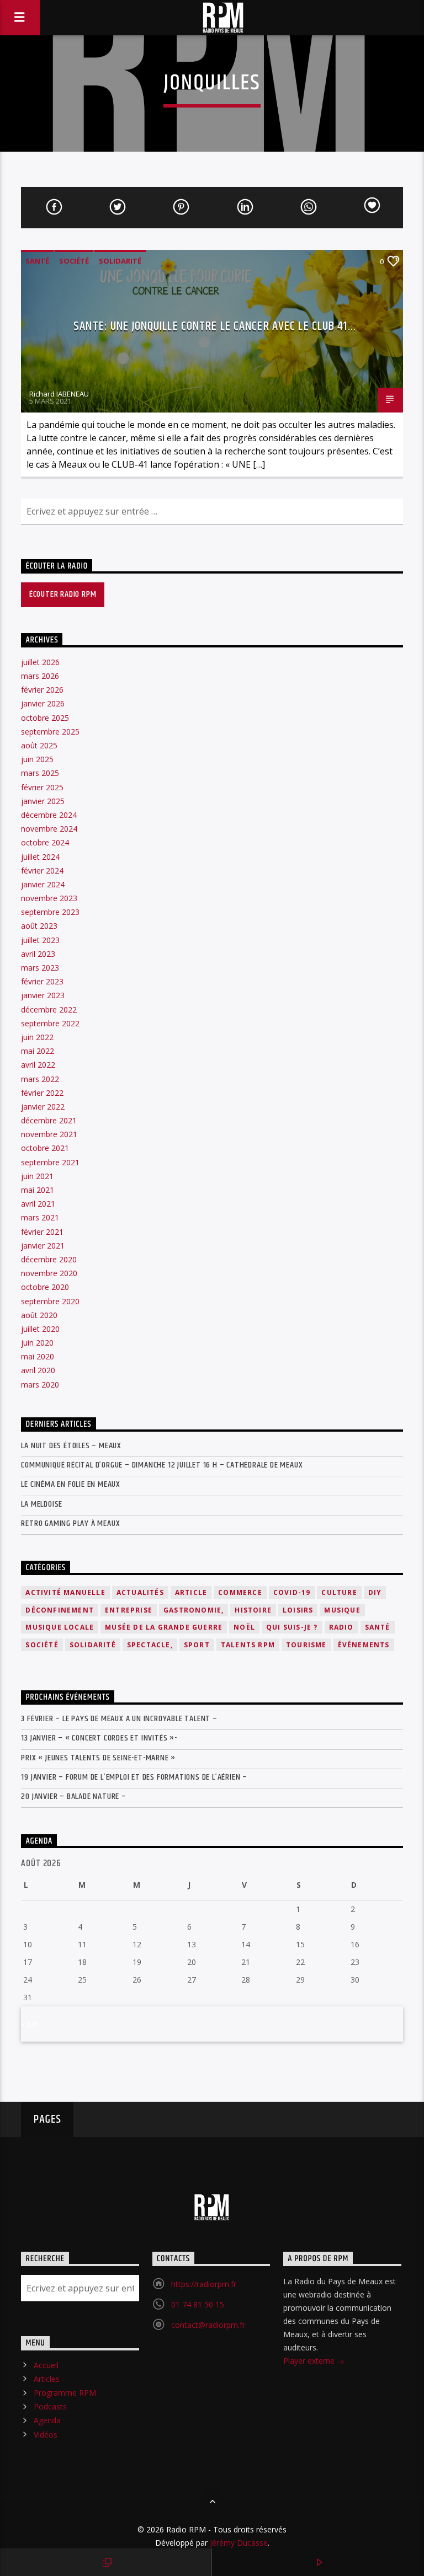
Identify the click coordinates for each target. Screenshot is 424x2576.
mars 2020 (40, 1385)
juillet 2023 (40, 940)
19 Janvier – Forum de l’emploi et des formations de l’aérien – (134, 1777)
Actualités (140, 1592)
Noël (244, 1627)
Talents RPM (248, 1645)
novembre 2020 (49, 1273)
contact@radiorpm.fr (208, 2325)
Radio (341, 1627)
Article (191, 1592)
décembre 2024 (49, 815)
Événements (364, 1645)
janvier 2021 (43, 1246)
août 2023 (39, 926)
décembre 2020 (49, 1259)
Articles (47, 2379)
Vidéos (46, 2435)
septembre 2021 (50, 1162)
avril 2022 (38, 1065)
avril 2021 (38, 1204)
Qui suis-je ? (292, 1627)
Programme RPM (65, 2393)
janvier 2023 (43, 995)
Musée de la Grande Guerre (164, 1627)
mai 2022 (38, 1051)
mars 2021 (40, 1217)
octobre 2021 (45, 1148)
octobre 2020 (45, 1287)
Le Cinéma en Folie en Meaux (71, 1484)
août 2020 (39, 1315)
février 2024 (42, 871)
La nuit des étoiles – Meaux (71, 1446)
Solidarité (120, 261)
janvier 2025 (43, 801)
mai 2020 (38, 1356)
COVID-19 (292, 1592)
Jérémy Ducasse (238, 2543)
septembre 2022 (50, 1023)
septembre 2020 (50, 1301)
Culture (339, 1592)
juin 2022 (37, 1037)
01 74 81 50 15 (198, 2304)
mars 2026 (40, 676)
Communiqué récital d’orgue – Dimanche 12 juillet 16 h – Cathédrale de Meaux (162, 1465)
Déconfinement (60, 1610)
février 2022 (42, 1093)
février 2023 (42, 981)
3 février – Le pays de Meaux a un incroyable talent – (119, 1719)
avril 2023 (38, 954)
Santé (37, 261)
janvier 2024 (43, 884)
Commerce (240, 1592)
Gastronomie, (194, 1610)
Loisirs (298, 1610)
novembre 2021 (49, 1134)
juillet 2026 (40, 662)
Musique (342, 1610)
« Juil (29, 2024)
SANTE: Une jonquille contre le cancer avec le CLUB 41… (214, 326)
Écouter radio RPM (63, 594)
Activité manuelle (65, 1592)
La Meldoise (42, 1504)
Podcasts (50, 2406)
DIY (375, 1592)
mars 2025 (40, 773)
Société (74, 261)
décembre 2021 (49, 1120)
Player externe (310, 2361)
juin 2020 (37, 1343)
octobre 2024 (45, 842)
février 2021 (42, 1232)
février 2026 (42, 690)
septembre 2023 (50, 912)
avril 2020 (38, 1370)
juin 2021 (37, 1176)
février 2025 (42, 787)
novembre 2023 (49, 898)
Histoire (253, 1610)
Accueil (46, 2365)
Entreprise (129, 1610)
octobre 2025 (45, 718)
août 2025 (39, 745)
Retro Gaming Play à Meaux (70, 1523)
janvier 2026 (43, 703)
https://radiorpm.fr (204, 2284)
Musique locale (60, 1627)
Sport (197, 1645)
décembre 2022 (49, 1009)
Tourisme (306, 1645)
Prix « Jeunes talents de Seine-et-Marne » (98, 1758)
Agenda (47, 2420)
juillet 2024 (40, 857)
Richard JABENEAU (59, 394)
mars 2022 (40, 1079)
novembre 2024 (49, 829)
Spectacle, (150, 1645)
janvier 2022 (43, 1107)
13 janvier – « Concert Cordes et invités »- (99, 1738)
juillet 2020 (40, 1329)
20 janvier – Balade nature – (73, 1796)
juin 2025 (37, 759)
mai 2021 (38, 1190)
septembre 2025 (50, 732)
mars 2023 (40, 968)
